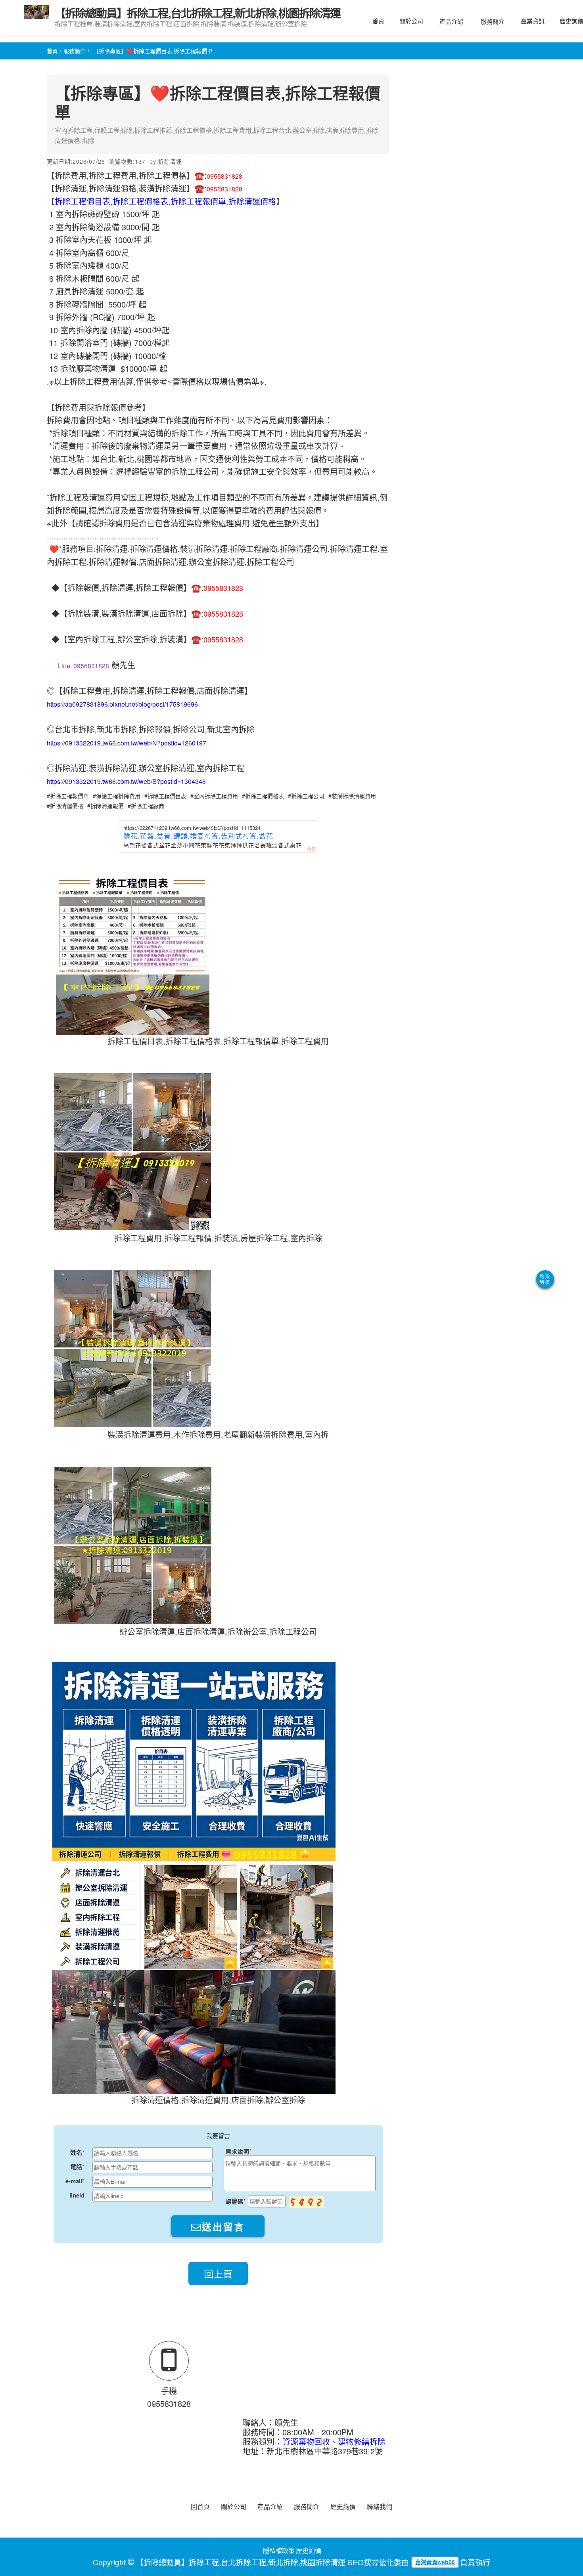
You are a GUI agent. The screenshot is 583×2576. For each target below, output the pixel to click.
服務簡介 (493, 21)
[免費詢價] (545, 1279)
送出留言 (223, 2227)
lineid (77, 2195)
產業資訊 (533, 21)
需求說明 (238, 2151)
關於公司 (411, 21)
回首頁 (200, 2506)
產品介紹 (451, 21)
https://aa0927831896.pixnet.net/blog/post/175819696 (122, 704)
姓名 (76, 2152)
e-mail (74, 2181)
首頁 (378, 21)
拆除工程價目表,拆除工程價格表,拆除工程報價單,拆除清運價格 (165, 201)
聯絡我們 (380, 2506)
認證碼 (235, 2201)
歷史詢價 (343, 2506)
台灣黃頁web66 (435, 2562)
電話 (76, 2167)
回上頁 (218, 2273)
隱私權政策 (279, 2550)
